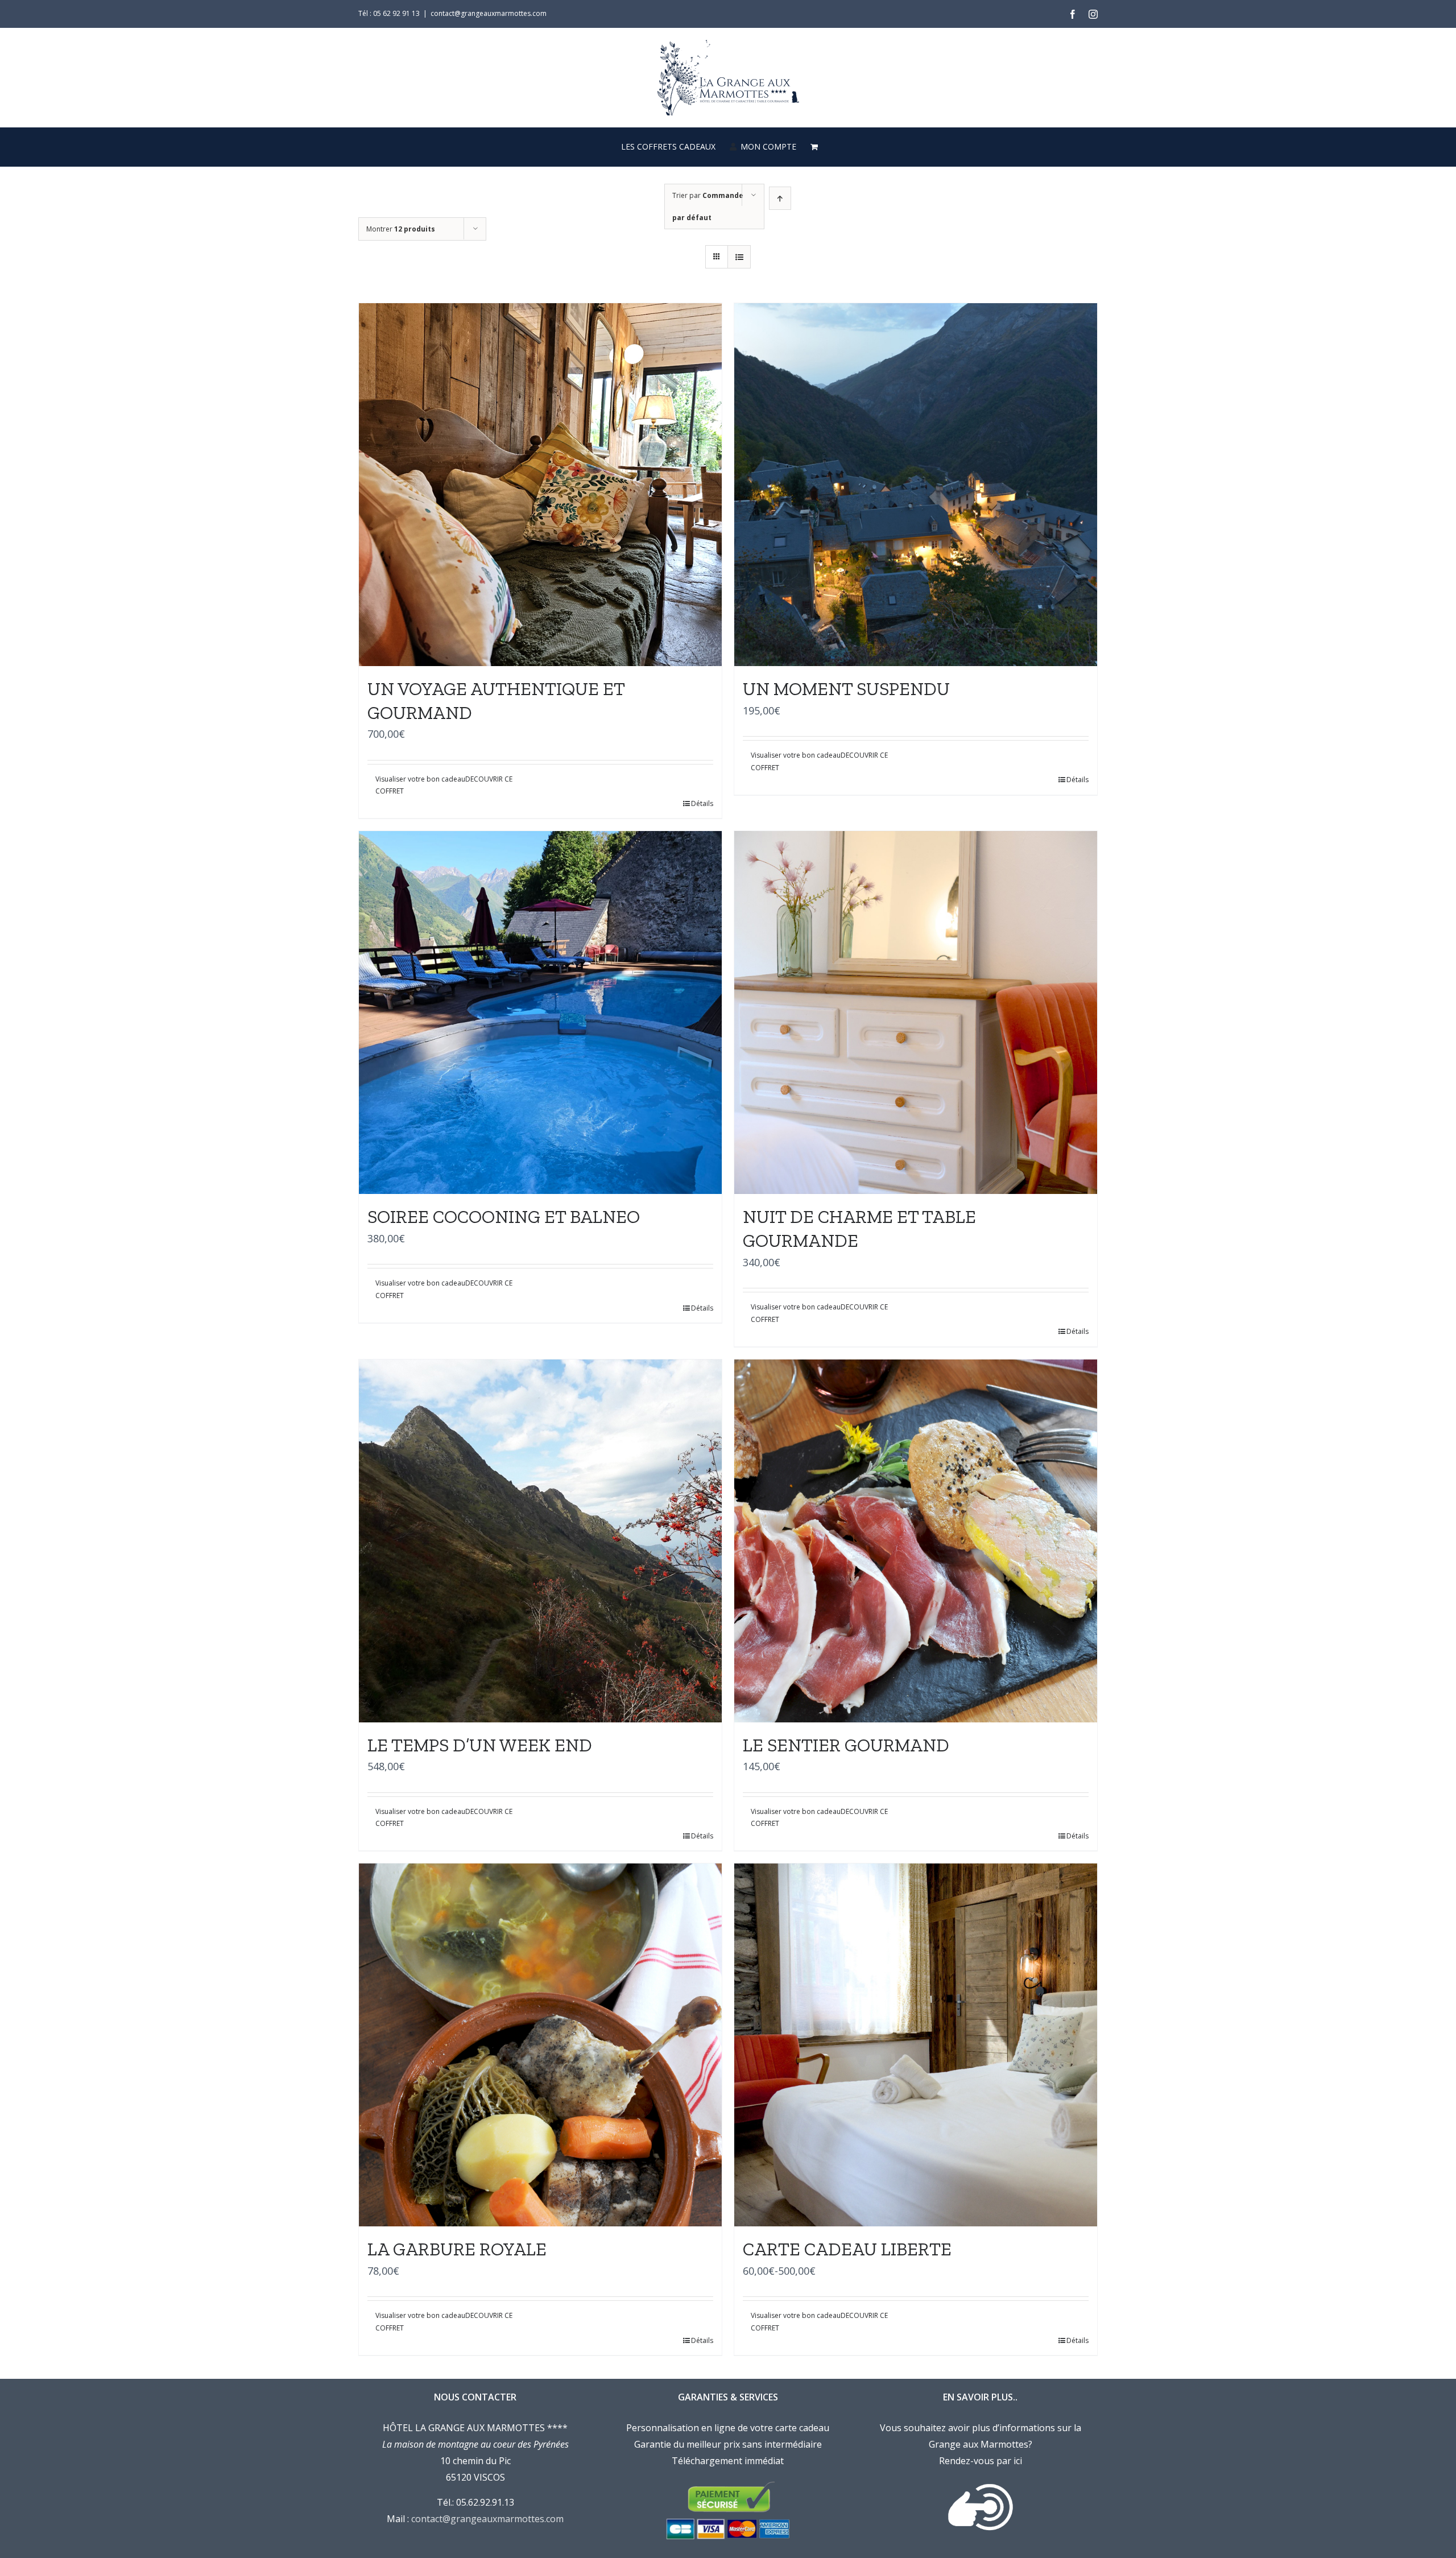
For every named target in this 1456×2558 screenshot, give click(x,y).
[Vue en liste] (739, 257)
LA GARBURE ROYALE (457, 2249)
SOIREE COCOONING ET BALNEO (504, 1217)
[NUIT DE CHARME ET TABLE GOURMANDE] (916, 1013)
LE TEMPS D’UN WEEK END (480, 1745)
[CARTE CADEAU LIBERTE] (916, 2045)
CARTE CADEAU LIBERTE (847, 2249)
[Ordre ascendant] (780, 198)
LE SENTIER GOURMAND (846, 1745)
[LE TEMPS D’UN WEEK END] (540, 1541)
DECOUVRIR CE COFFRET (444, 785)
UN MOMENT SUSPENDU (846, 689)
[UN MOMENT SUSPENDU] (916, 485)
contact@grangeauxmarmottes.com (489, 13)
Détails (702, 803)
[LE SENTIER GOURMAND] (916, 1541)
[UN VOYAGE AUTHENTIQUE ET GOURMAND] (540, 485)
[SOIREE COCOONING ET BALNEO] (540, 1013)
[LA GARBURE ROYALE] (540, 2045)
